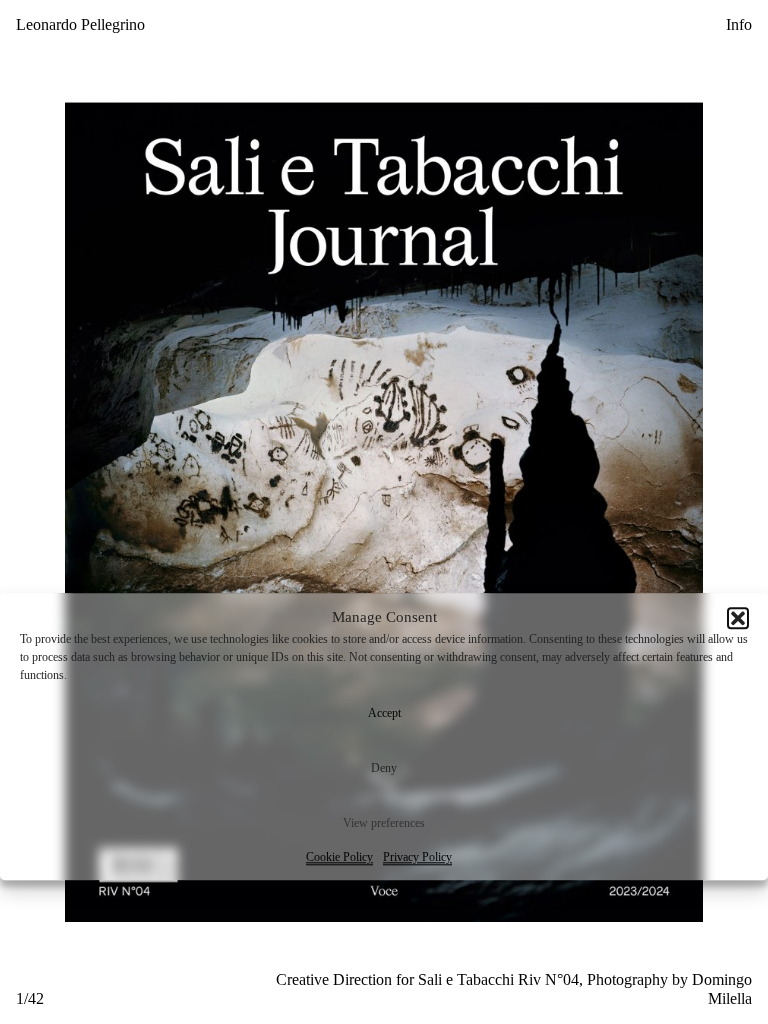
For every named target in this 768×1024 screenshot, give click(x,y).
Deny (384, 768)
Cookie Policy (339, 857)
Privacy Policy (417, 857)
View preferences (384, 823)
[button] (738, 618)
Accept (384, 713)
